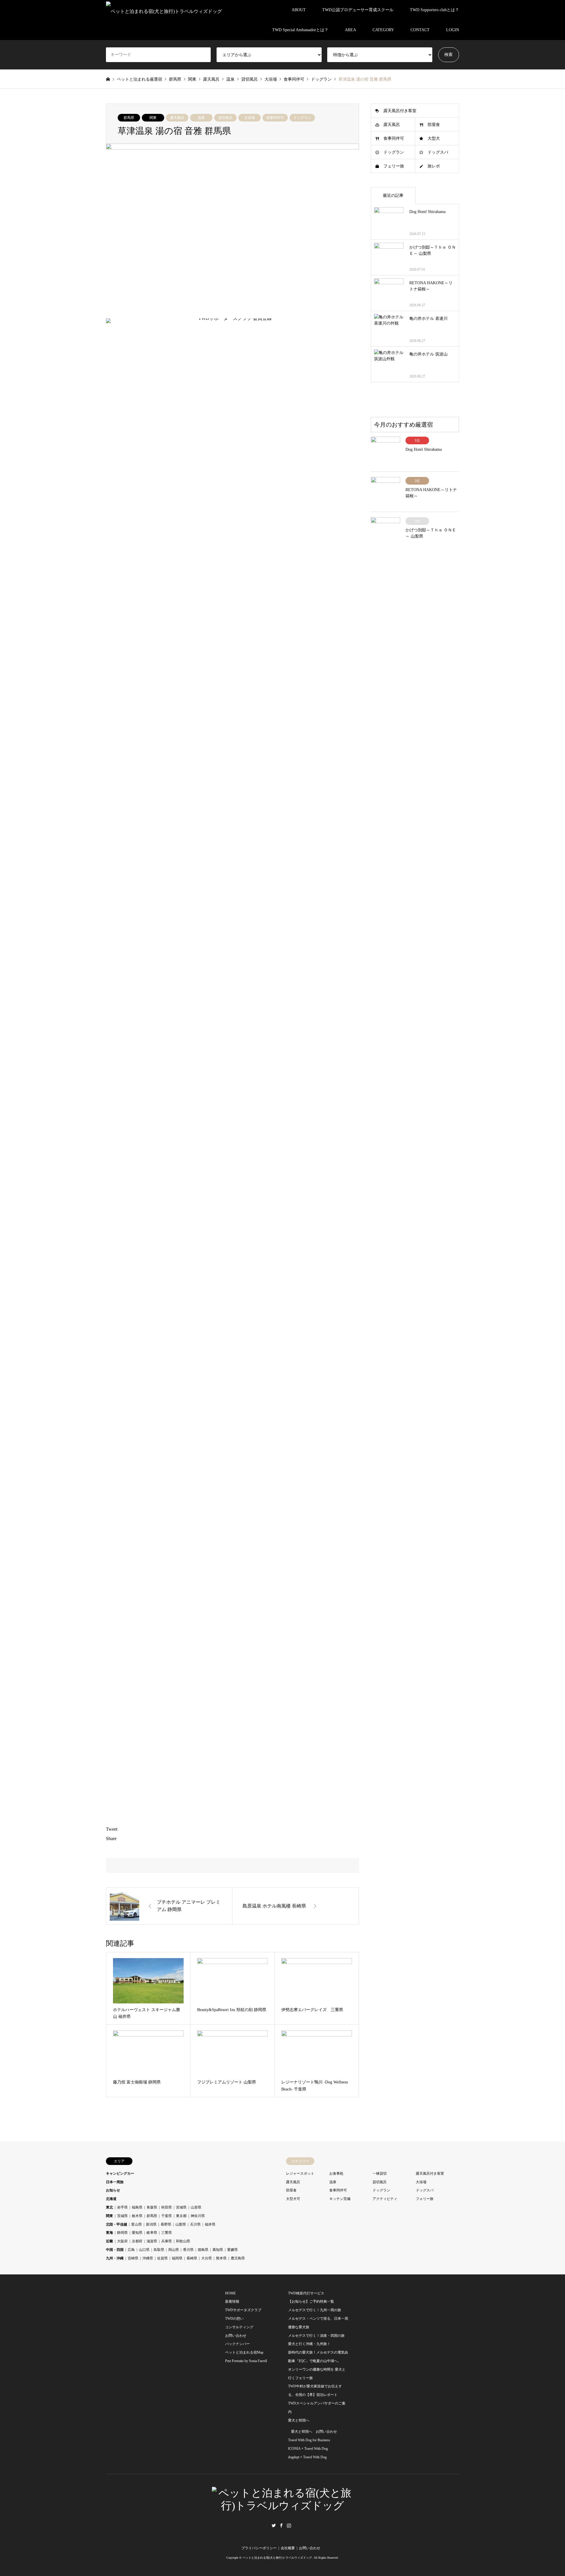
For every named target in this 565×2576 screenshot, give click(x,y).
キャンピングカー (120, 2173)
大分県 (207, 2258)
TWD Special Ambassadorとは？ (300, 30)
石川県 (195, 2224)
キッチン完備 (340, 2199)
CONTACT (420, 30)
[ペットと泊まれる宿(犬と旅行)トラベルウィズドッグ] (164, 10)
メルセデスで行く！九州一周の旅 (315, 2310)
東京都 (181, 2216)
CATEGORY (383, 30)
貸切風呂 (225, 118)
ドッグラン (302, 118)
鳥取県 (159, 2250)
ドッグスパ (438, 152)
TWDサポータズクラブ (243, 2310)
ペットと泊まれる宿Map (244, 2352)
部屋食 (434, 125)
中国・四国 (115, 2250)
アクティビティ (385, 2199)
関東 (153, 118)
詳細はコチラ (179, 989)
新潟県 (151, 2224)
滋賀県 (152, 2241)
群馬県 (129, 118)
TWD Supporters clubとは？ (434, 10)
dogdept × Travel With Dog (307, 2457)
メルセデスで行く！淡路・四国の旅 (316, 2336)
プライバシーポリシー (259, 2548)
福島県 (137, 2207)
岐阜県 (152, 2233)
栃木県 (137, 2216)
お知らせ (113, 2190)
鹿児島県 (238, 2258)
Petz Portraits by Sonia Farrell (246, 2361)
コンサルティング (239, 2327)
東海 (109, 2233)
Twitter (274, 2525)
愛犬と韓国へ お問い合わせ (314, 2432)
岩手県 (122, 2207)
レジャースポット (300, 2173)
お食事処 (336, 2173)
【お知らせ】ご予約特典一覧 (311, 2301)
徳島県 (203, 2250)
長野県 (166, 2224)
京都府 (137, 2241)
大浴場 (250, 118)
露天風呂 (177, 118)
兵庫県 (167, 2241)
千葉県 (167, 2216)
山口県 (144, 2250)
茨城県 (122, 2216)
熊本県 (221, 2258)
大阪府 (122, 2241)
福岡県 (177, 2258)
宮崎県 (133, 2258)
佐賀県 (162, 2258)
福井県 (210, 2224)
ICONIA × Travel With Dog (308, 2449)
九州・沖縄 (115, 2258)
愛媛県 (232, 2250)
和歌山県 (183, 2241)
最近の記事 (393, 196)
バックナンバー (237, 2344)
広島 (131, 2250)
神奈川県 (198, 2216)
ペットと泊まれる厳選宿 (139, 79)
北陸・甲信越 (117, 2224)
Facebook (281, 2525)
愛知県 (137, 2233)
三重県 (167, 2233)
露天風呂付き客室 (400, 111)
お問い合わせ (236, 2336)
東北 (109, 2207)
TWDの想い (234, 2319)
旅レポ (434, 166)
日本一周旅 (115, 2182)
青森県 (152, 2207)
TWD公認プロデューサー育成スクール (358, 10)
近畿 (109, 2241)
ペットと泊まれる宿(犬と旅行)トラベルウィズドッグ (277, 2558)
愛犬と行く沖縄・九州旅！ (309, 2344)
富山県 (137, 2224)
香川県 (188, 2250)
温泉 (201, 118)
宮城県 (181, 2207)
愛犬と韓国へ (299, 2420)
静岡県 (122, 2233)
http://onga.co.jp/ (182, 969)
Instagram (289, 2525)
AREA (350, 30)
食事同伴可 (275, 118)
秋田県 (167, 2207)
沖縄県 (148, 2258)
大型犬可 (293, 2199)
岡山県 (174, 2250)
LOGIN (453, 30)
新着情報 (232, 2301)
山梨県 (181, 2224)
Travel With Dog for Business (309, 2440)
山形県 (196, 2207)
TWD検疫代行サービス (306, 2293)
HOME (230, 2293)
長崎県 (192, 2258)
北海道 (111, 2199)
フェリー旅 (394, 166)
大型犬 (434, 138)
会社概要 (288, 2548)
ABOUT (299, 10)
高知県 (218, 2250)
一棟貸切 (380, 2173)
